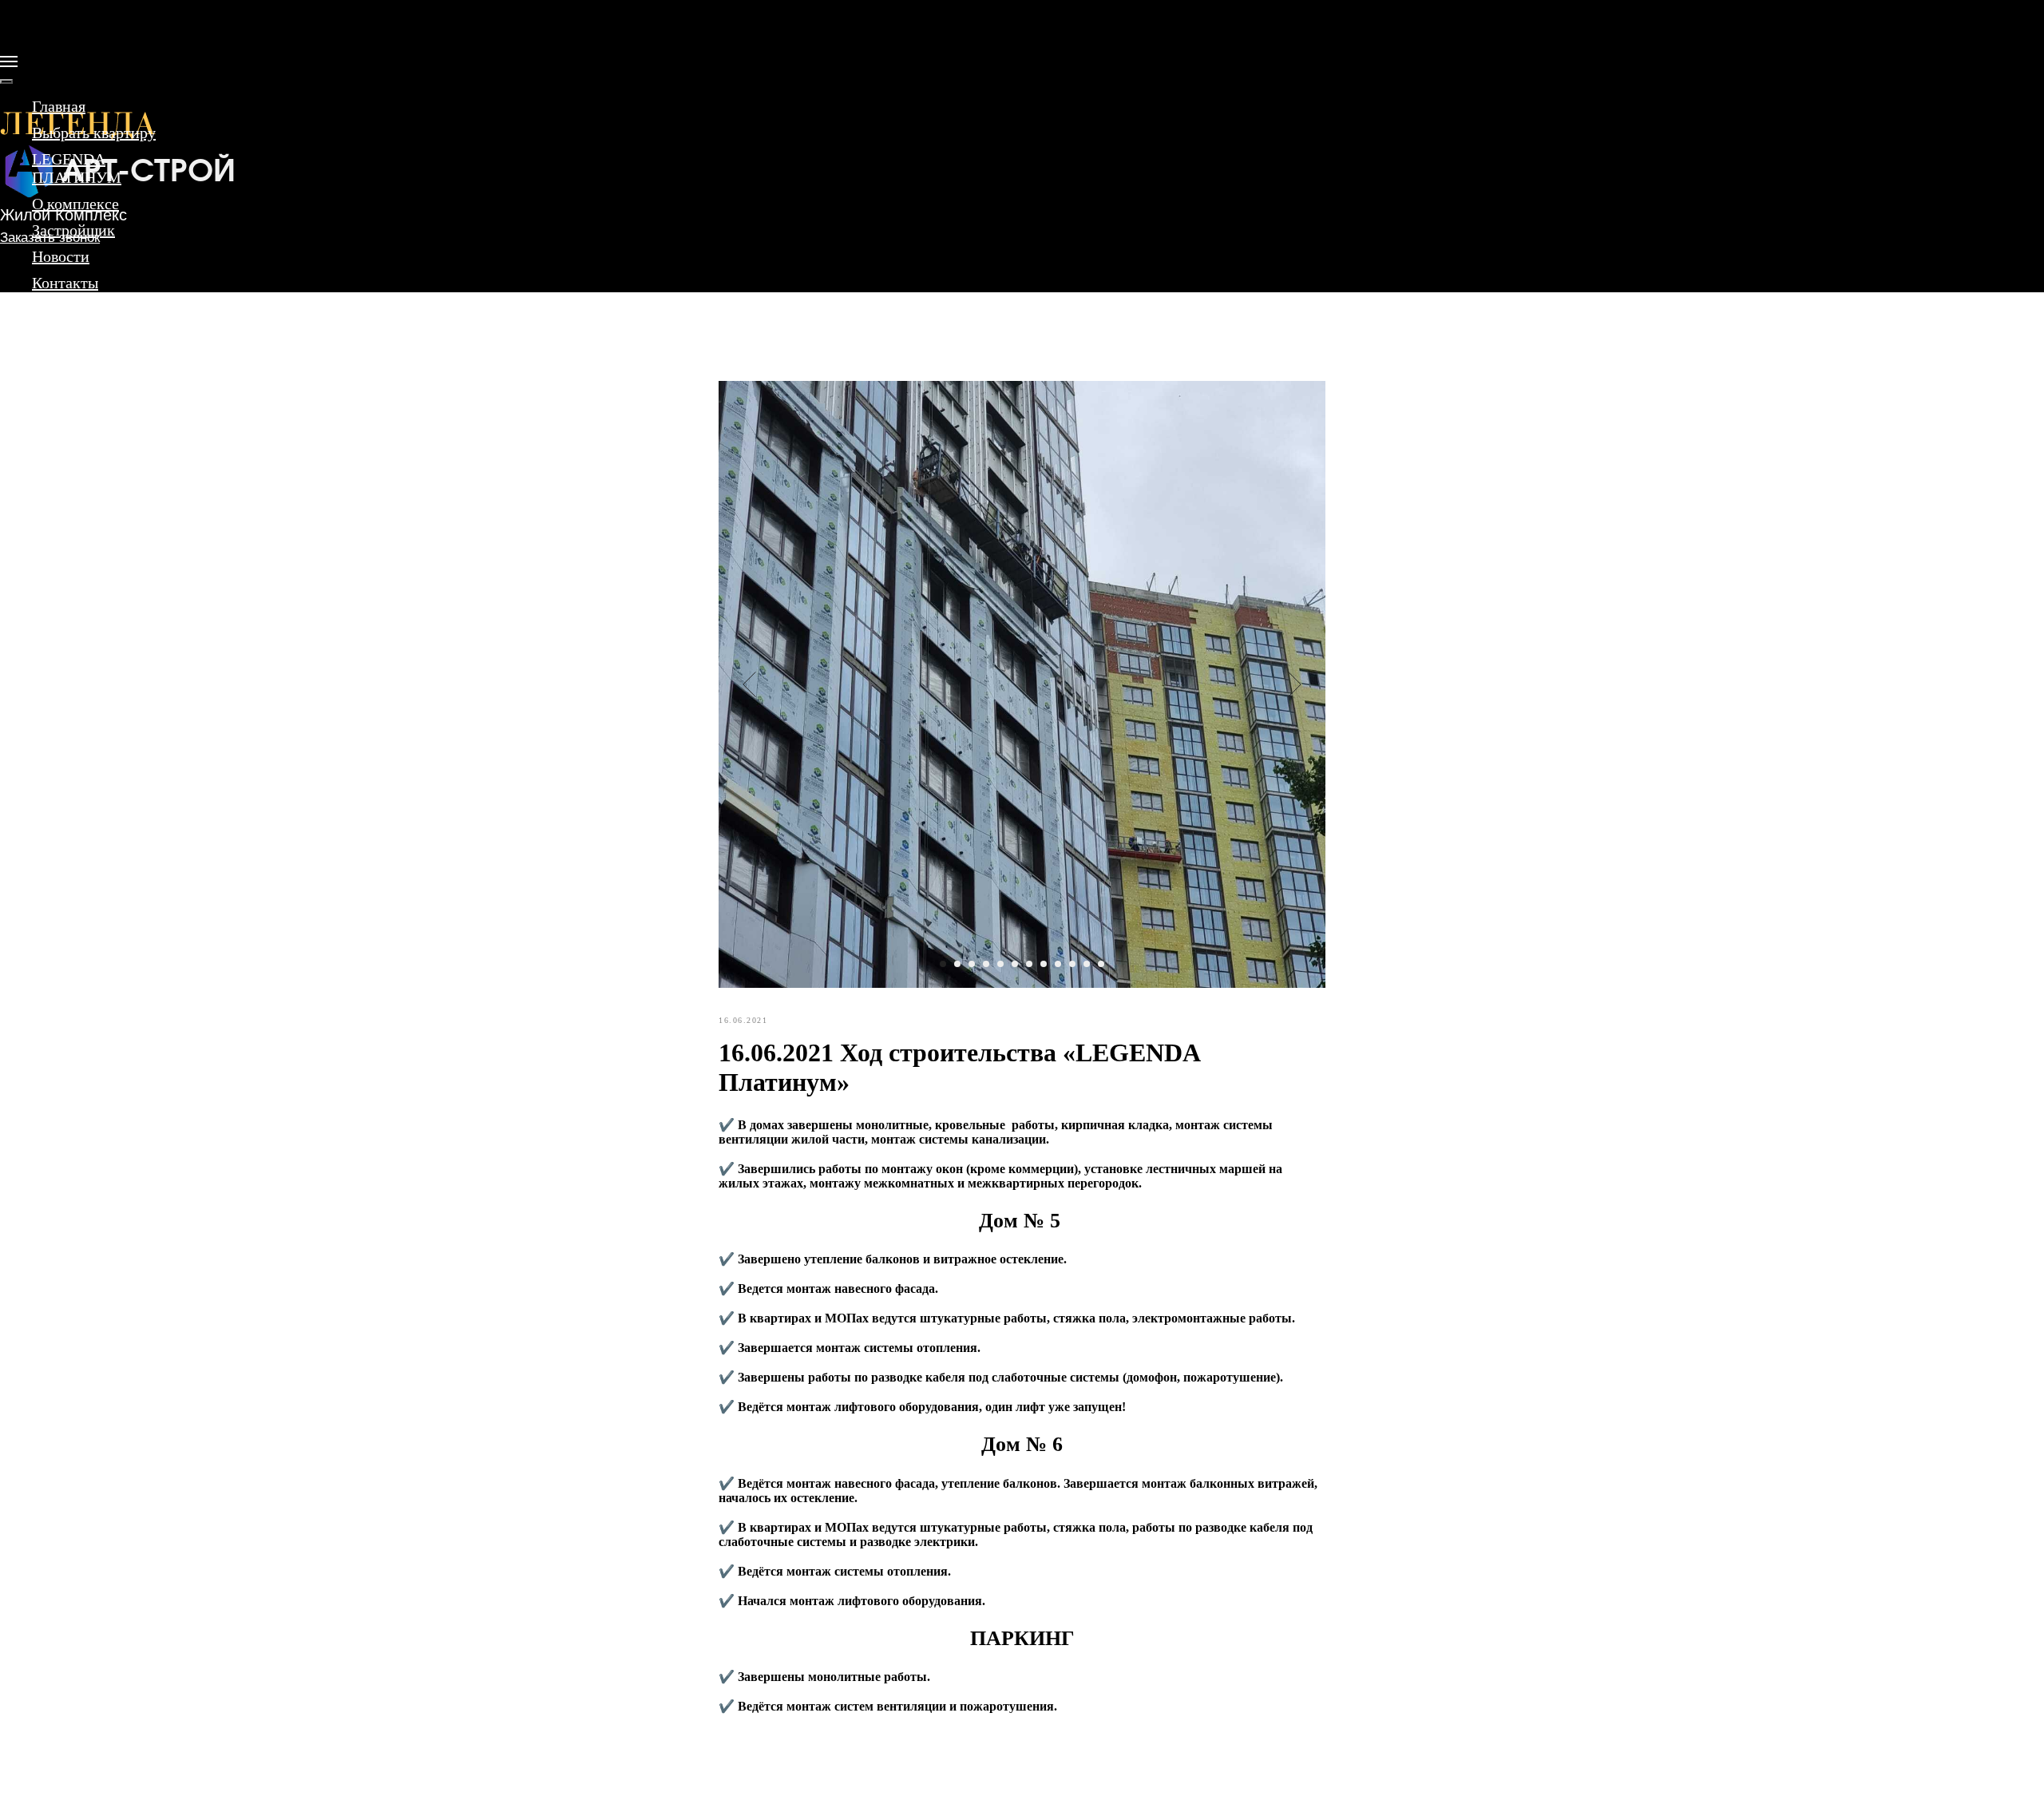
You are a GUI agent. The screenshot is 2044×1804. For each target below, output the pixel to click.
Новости (61, 256)
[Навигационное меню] (9, 61)
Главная (59, 106)
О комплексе (75, 204)
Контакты (65, 283)
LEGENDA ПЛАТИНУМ (77, 168)
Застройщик (73, 230)
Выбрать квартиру (94, 133)
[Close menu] (6, 81)
